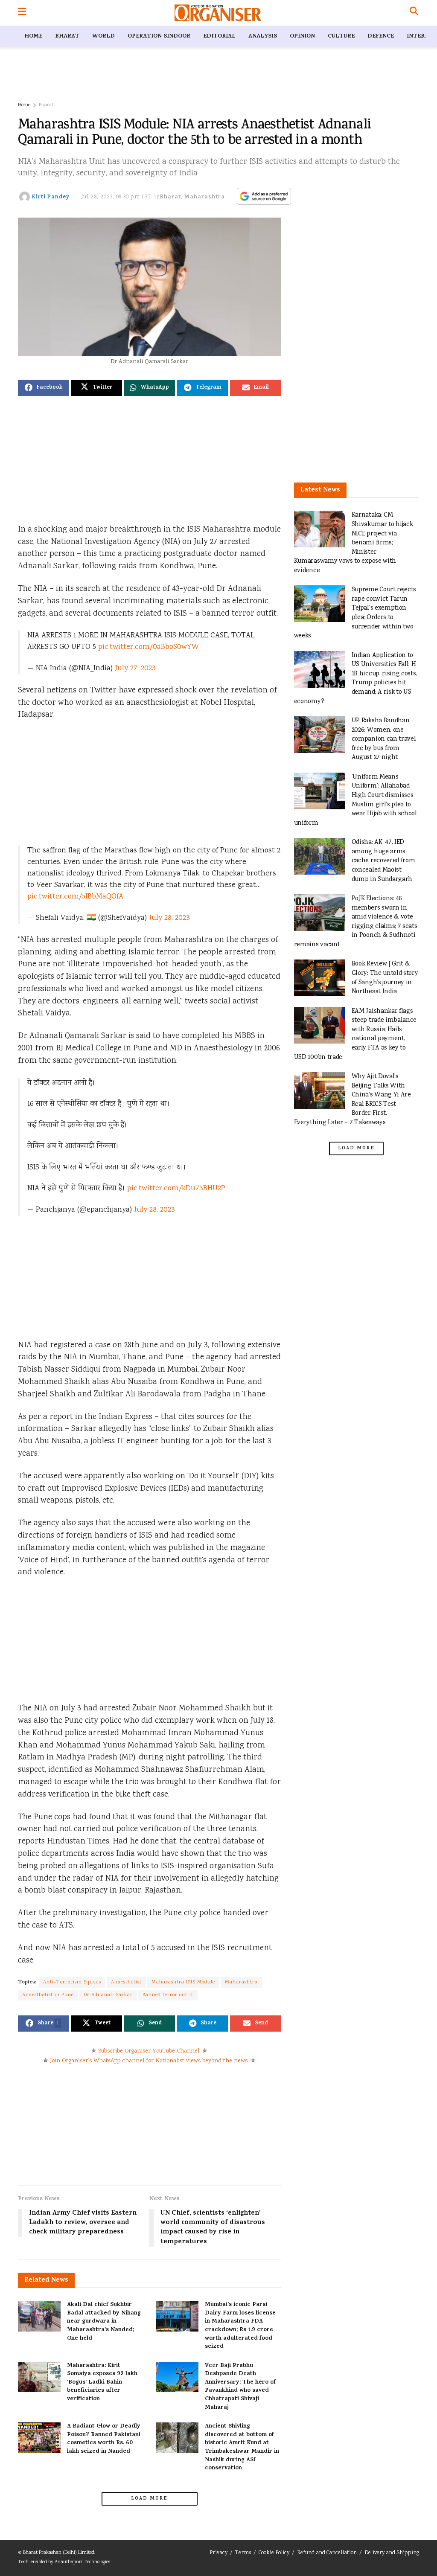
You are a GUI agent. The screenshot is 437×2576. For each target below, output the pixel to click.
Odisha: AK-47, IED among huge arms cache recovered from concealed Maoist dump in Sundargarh (383, 861)
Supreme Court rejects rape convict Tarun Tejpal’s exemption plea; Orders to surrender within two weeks (355, 613)
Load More (149, 2499)
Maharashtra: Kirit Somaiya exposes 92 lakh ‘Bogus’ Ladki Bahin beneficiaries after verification (102, 2383)
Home (33, 36)
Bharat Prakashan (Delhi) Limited (59, 2553)
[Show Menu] (22, 13)
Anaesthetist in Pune (48, 1995)
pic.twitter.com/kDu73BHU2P (176, 1189)
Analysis (263, 36)
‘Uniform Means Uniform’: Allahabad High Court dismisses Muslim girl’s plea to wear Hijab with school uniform (355, 800)
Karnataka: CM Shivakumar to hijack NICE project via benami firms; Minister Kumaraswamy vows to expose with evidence (354, 543)
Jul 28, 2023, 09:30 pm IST (116, 197)
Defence (381, 36)
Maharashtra (205, 197)
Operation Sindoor (159, 36)
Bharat (67, 36)
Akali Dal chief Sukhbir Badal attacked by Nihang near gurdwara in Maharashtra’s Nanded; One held (104, 2322)
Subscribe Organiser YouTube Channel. (149, 2051)
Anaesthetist (126, 1982)
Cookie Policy (274, 2553)
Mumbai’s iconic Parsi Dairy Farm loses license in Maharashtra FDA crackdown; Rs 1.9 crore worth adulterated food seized (240, 2326)
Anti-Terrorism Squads (72, 1982)
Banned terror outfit (168, 1995)
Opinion (302, 36)
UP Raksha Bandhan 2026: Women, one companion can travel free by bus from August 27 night (384, 739)
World (103, 36)
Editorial (219, 36)
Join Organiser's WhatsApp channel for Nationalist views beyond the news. (149, 2061)
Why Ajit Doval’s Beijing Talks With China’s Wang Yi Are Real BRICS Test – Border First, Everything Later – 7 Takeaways (353, 1100)
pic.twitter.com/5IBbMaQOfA (75, 897)
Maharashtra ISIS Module (183, 1982)
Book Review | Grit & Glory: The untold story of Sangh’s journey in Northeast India (385, 978)
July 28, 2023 (169, 918)
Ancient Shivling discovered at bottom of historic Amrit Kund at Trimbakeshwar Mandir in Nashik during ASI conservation (242, 2447)
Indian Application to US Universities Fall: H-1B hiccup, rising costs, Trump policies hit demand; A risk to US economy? (357, 679)
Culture (341, 36)
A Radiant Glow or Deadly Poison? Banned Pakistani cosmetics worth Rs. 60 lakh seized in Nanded (104, 2439)
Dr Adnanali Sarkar (108, 1995)
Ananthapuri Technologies (82, 2562)
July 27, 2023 (135, 669)
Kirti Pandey (51, 197)
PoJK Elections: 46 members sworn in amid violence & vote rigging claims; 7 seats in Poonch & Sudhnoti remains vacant (356, 922)
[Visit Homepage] (218, 13)
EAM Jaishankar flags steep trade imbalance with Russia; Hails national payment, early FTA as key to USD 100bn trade (355, 1034)
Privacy (218, 2553)
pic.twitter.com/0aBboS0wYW (149, 647)
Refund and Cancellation (327, 2553)
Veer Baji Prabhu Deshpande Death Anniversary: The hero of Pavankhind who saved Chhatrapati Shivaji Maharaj (240, 2387)
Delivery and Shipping (392, 2553)
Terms (243, 2553)
